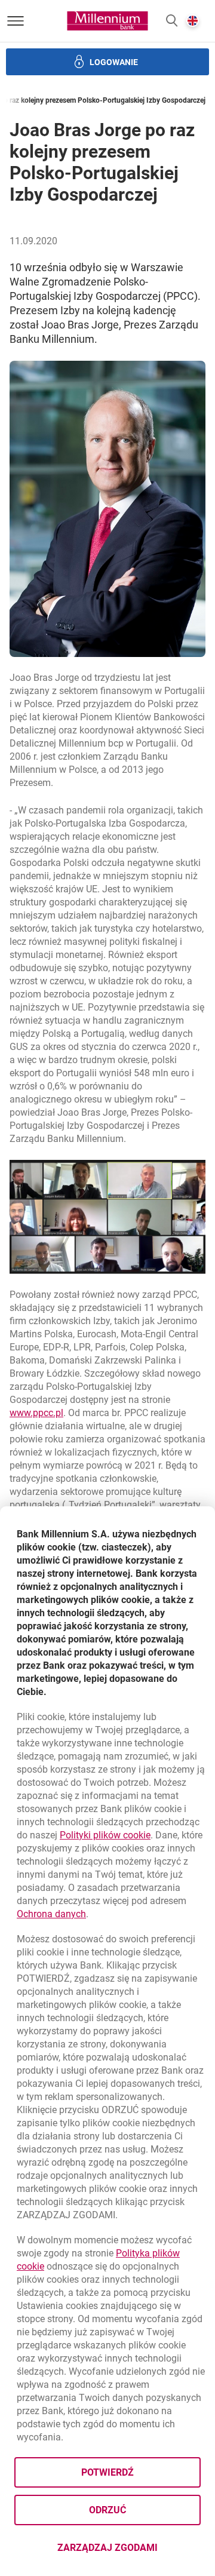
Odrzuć (107, 2510)
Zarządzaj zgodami (129, 2551)
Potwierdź (107, 2472)
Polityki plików (105, 1835)
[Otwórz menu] (16, 21)
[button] (172, 21)
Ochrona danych (51, 1914)
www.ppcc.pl (36, 1413)
